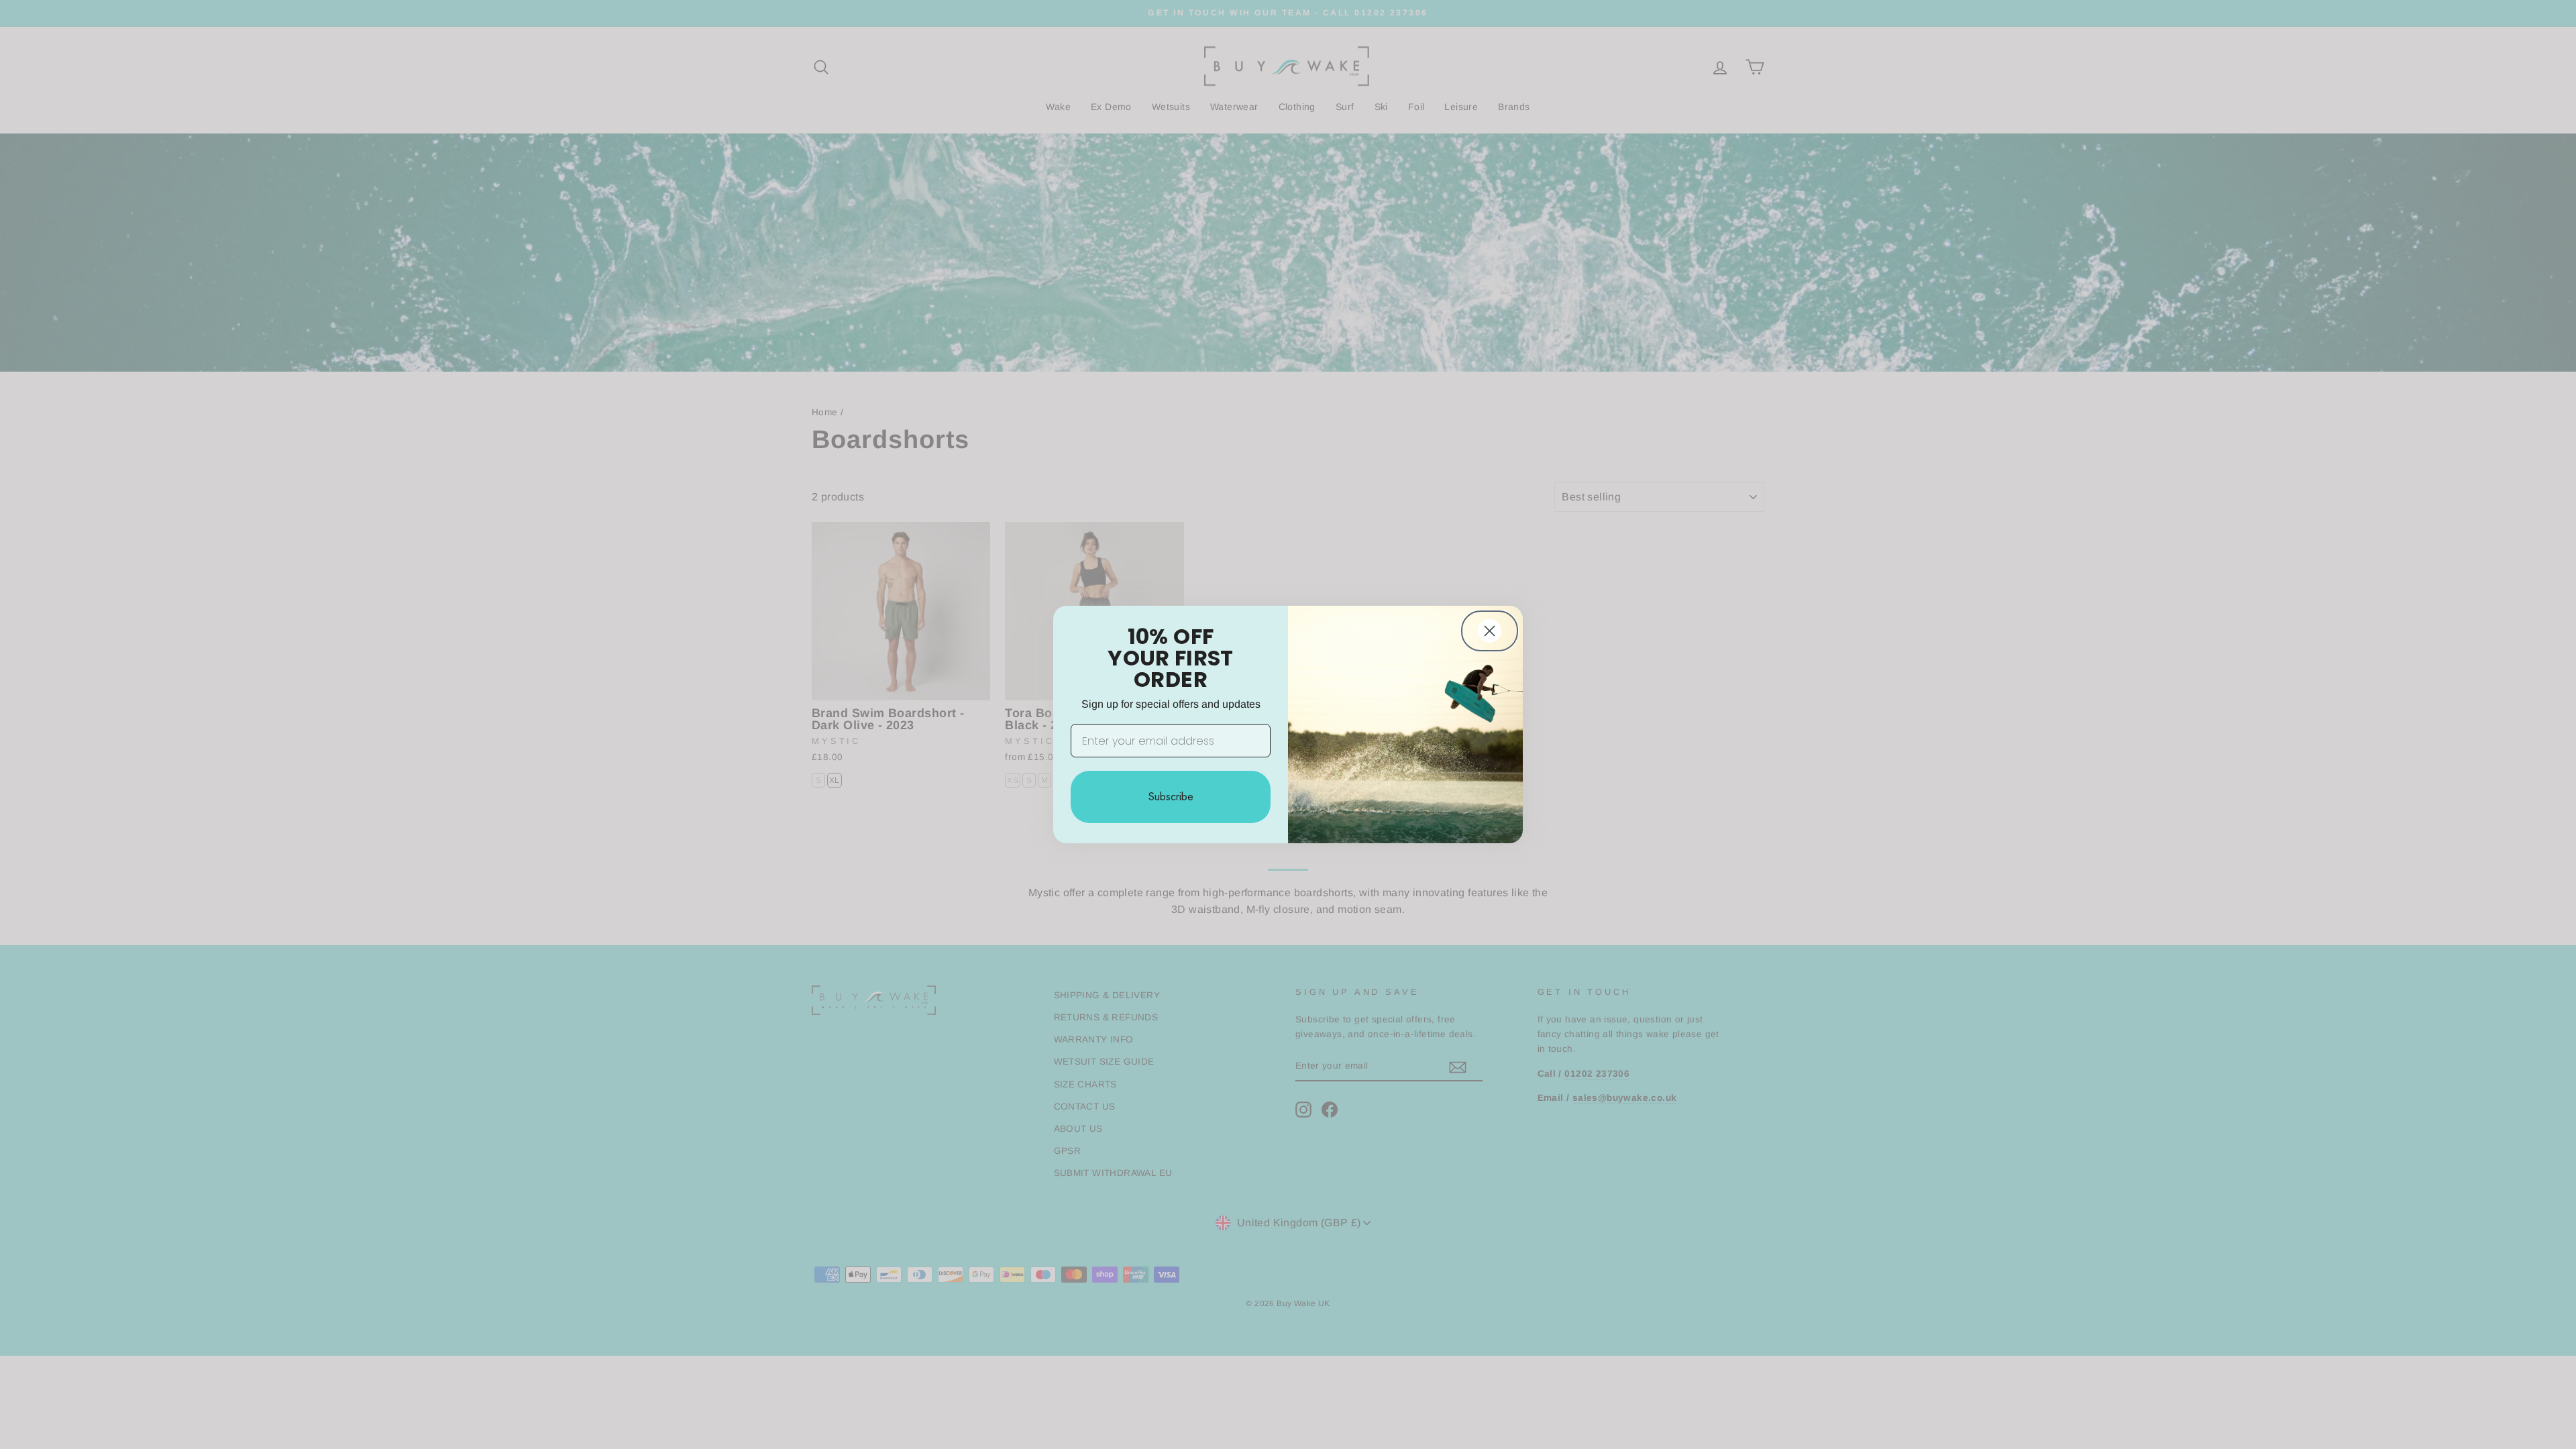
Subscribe (1171, 797)
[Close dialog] (1490, 631)
